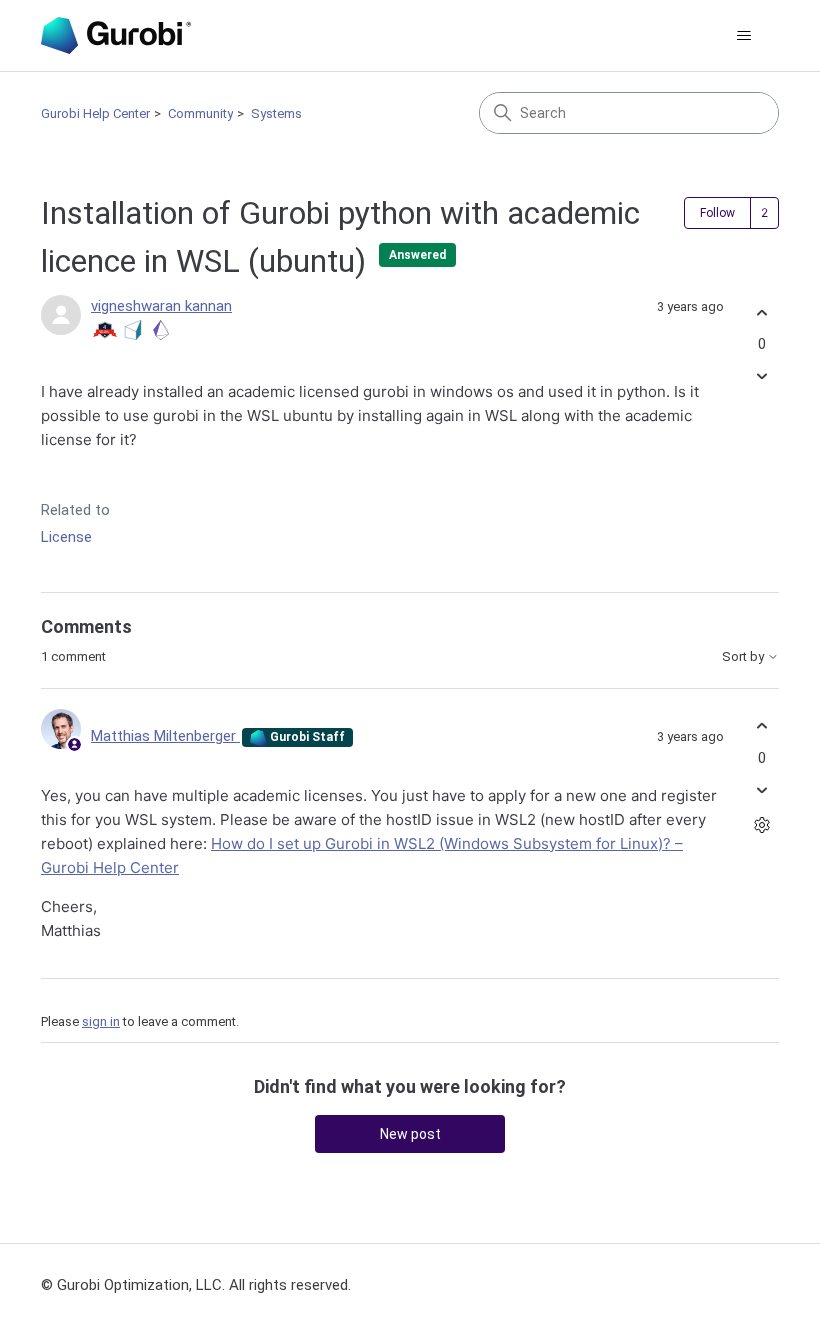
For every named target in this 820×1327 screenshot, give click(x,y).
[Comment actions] (761, 824)
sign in (101, 1021)
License (66, 537)
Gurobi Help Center (95, 113)
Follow (717, 213)
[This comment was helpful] (761, 726)
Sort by (744, 657)
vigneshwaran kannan (161, 306)
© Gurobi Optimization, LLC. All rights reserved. (196, 1285)
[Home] (116, 35)
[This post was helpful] (761, 312)
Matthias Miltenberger (165, 736)
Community (200, 113)
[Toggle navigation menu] (743, 36)
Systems (276, 113)
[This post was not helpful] (761, 376)
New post (410, 1134)
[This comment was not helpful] (761, 789)
